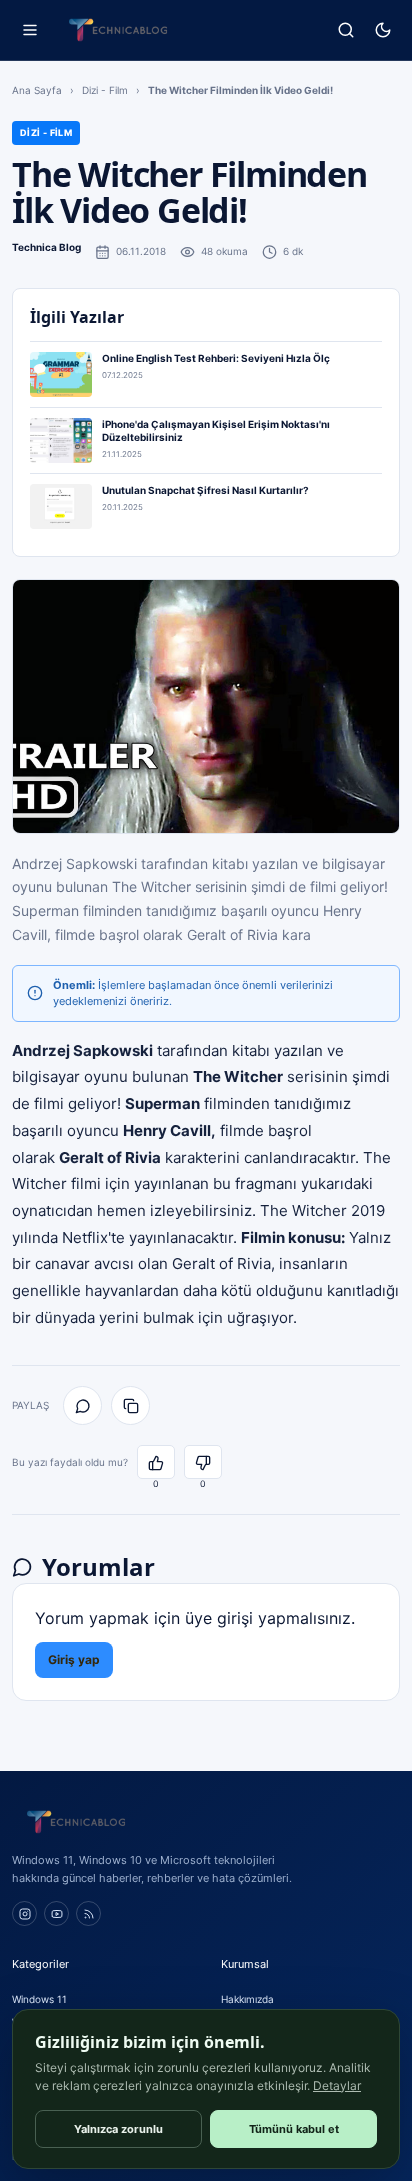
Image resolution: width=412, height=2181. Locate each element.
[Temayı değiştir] (382, 30)
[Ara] (345, 30)
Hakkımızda (247, 1999)
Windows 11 (39, 1999)
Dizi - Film (105, 90)
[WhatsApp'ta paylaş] (82, 1405)
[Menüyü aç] (29, 30)
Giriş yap (74, 1659)
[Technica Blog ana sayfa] (118, 30)
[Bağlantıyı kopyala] (130, 1405)
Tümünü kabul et (294, 2129)
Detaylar (337, 2085)
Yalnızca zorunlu (118, 2129)
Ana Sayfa (37, 90)
